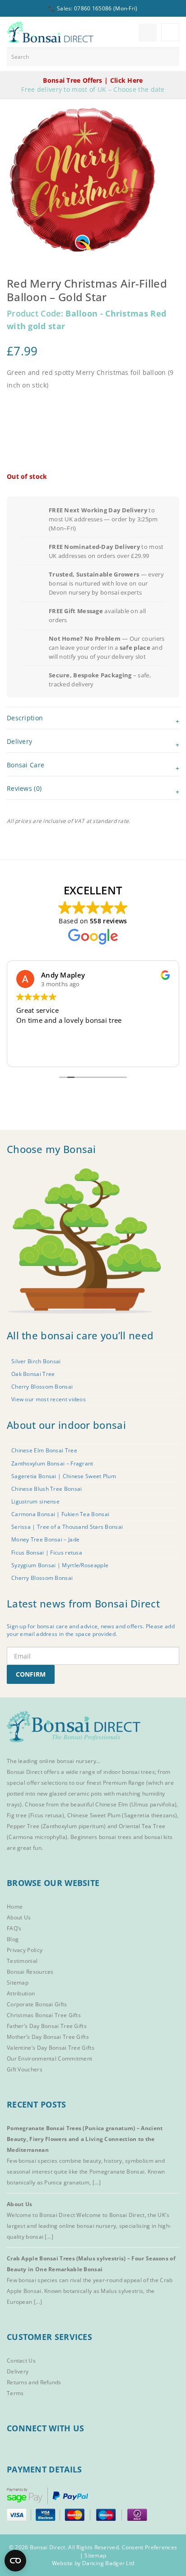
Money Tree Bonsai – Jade (45, 1539)
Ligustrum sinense (35, 1501)
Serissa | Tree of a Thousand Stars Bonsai (67, 1527)
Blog (13, 1939)
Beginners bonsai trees (101, 1837)
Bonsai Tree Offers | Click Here (93, 80)
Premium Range (124, 1783)
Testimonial (22, 1961)
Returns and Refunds (34, 2382)
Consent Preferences (150, 2547)
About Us (19, 1917)
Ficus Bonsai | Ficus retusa (47, 1553)
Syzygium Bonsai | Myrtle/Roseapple (60, 1565)
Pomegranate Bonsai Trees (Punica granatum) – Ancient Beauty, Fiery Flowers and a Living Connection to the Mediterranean (85, 2139)
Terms (15, 2393)
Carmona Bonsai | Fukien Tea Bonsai (60, 1514)
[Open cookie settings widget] (15, 2561)
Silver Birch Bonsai (36, 1361)
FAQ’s (14, 1928)
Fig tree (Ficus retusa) (35, 1815)
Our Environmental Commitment (49, 2058)
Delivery (18, 2371)
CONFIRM (31, 1674)
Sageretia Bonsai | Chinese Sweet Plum (64, 1476)
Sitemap (18, 1983)
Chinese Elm (112, 1804)
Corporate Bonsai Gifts (37, 2004)
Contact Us (21, 2361)
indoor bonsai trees (129, 1772)
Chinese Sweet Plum (94, 1815)
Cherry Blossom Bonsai (42, 1387)
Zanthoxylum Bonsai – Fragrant (52, 1463)
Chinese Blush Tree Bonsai (47, 1489)
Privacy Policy (25, 1950)
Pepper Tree (24, 1826)
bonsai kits (158, 1837)
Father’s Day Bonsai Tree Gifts (47, 2026)
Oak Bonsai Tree (33, 1374)
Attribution (21, 1993)
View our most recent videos (49, 1399)
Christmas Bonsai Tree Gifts (44, 2015)
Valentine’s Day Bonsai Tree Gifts (51, 2048)
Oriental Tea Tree (142, 1826)
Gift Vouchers (25, 2069)
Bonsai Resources (30, 1972)
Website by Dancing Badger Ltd (93, 2563)
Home (15, 1907)
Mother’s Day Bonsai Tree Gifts (48, 2037)
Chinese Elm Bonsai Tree (44, 1450)
